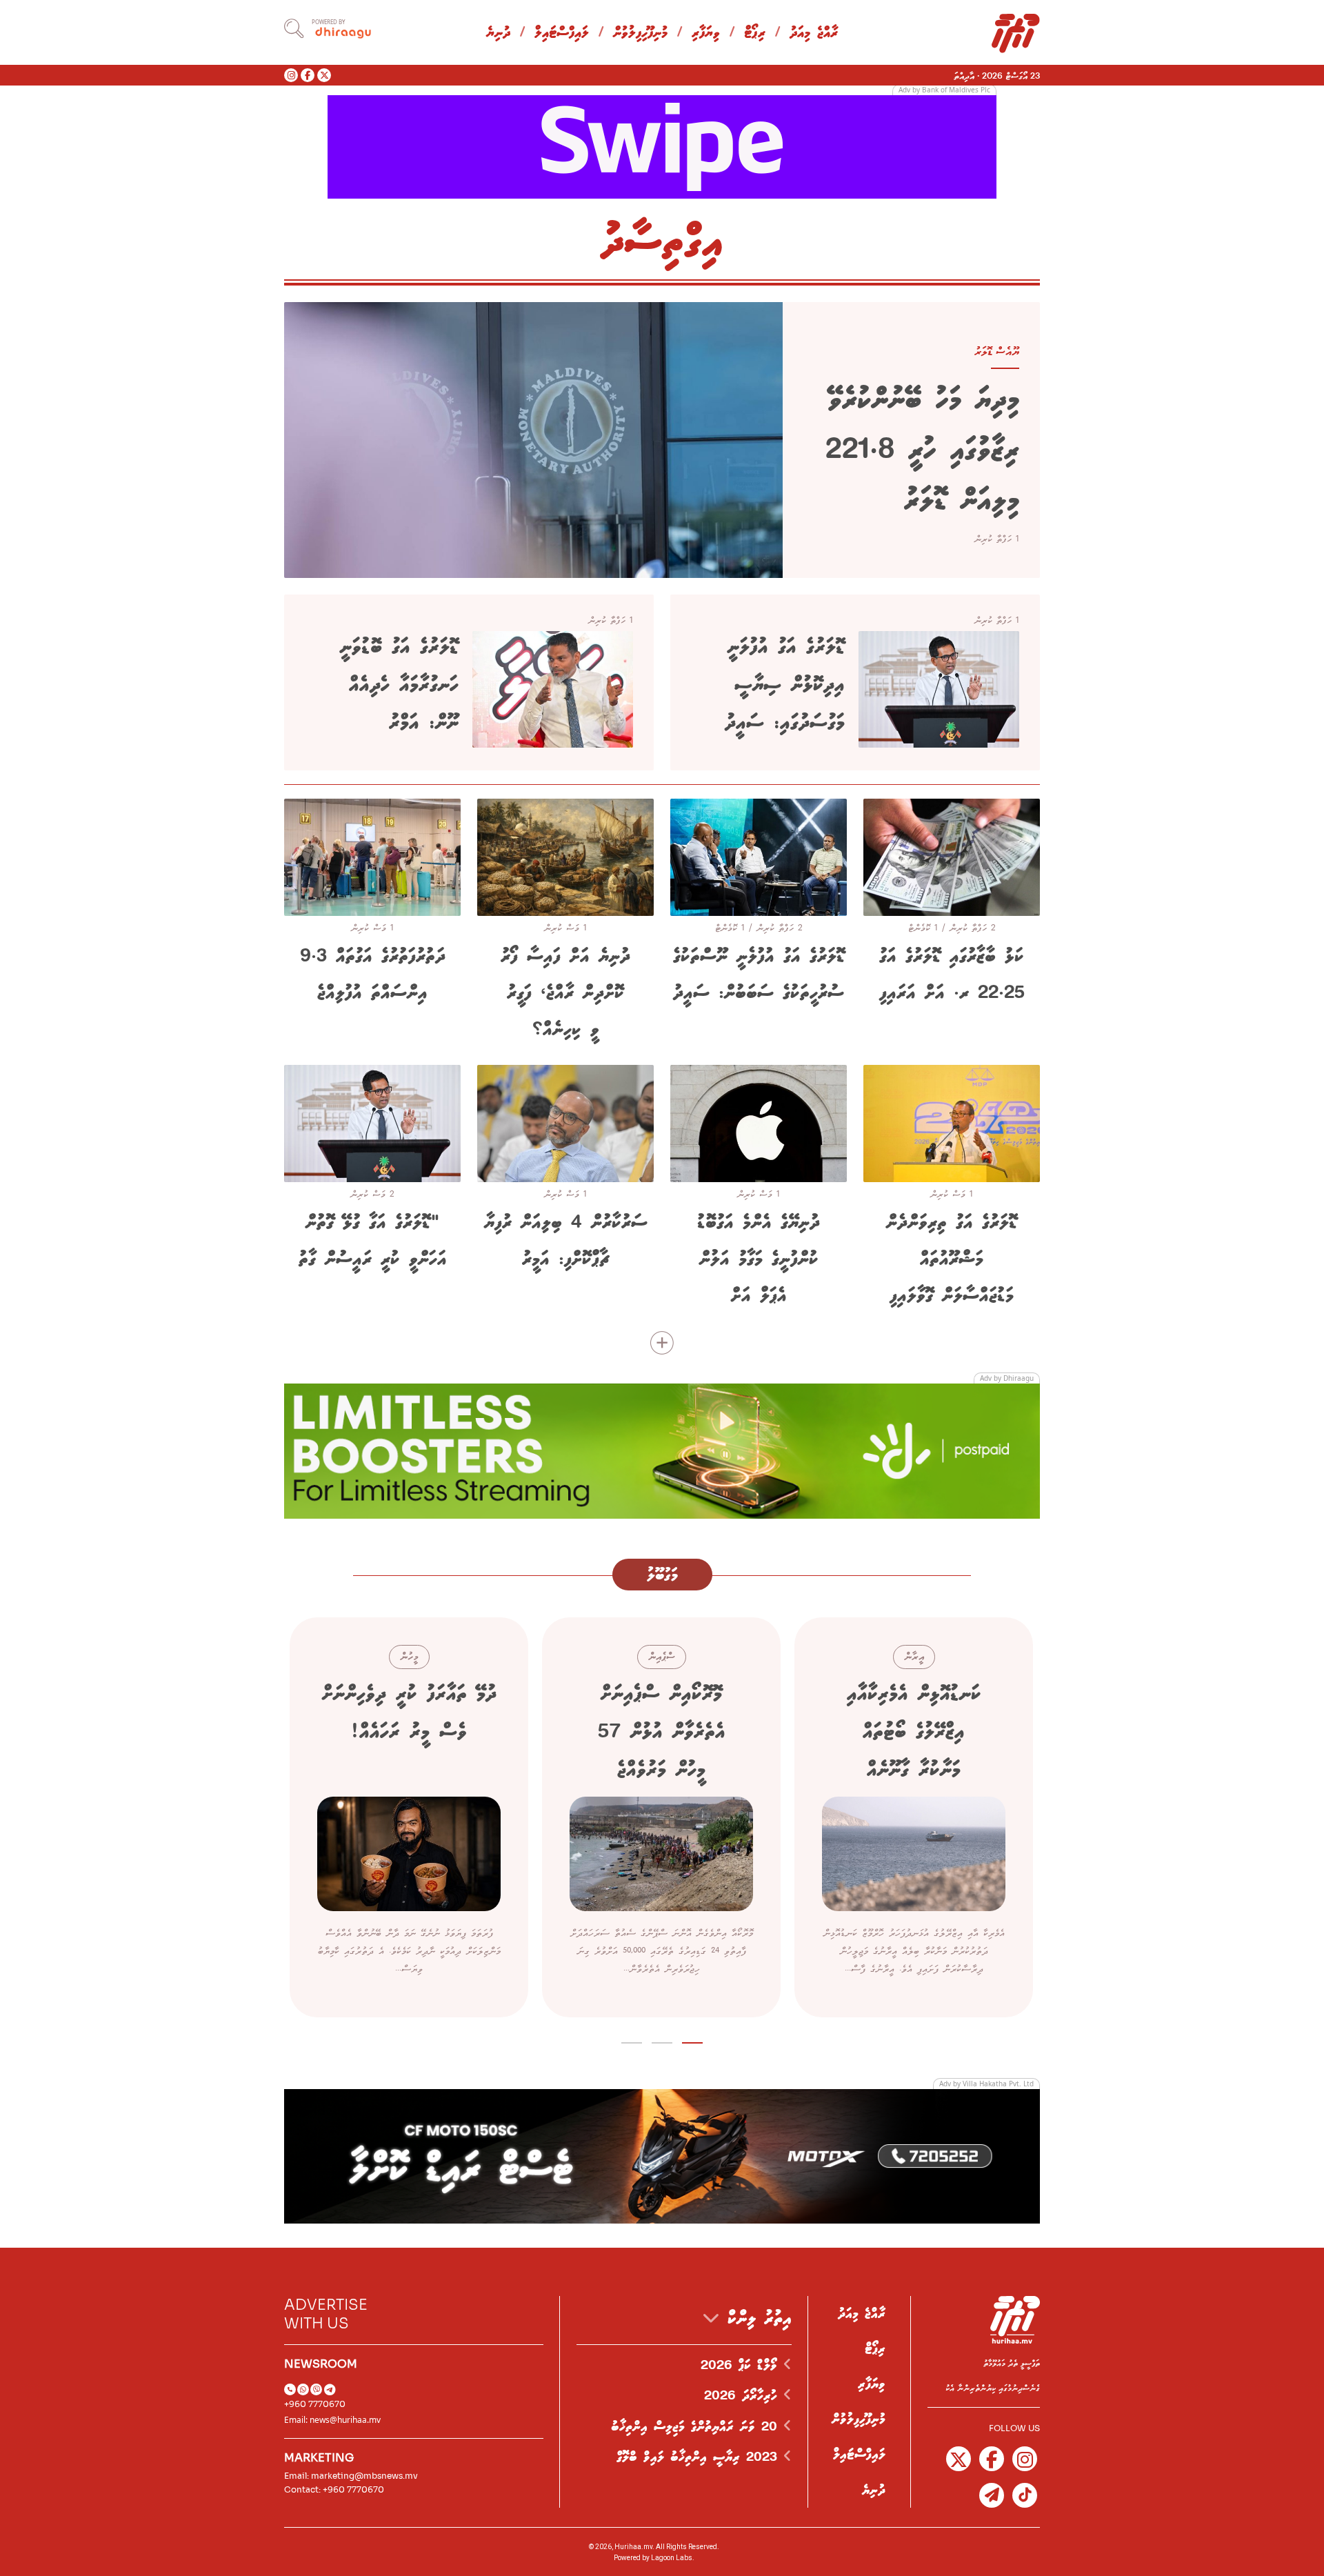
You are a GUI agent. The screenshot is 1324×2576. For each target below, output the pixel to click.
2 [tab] (662, 2040)
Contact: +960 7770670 (334, 2489)
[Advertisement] (662, 146)
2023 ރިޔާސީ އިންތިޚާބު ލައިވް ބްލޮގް (700, 2457)
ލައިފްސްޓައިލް (562, 33)
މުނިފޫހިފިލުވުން (640, 33)
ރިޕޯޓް (755, 33)
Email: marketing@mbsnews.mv (351, 2476)
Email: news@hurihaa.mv (332, 2420)
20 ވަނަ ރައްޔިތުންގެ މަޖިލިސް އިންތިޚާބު (697, 2427)
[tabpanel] (914, 1817)
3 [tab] (632, 2040)
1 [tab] (693, 2040)
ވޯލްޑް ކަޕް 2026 (742, 2366)
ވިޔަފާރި (706, 33)
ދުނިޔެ (498, 33)
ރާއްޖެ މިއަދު (814, 33)
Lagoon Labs (672, 2558)
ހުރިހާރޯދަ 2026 (744, 2396)
